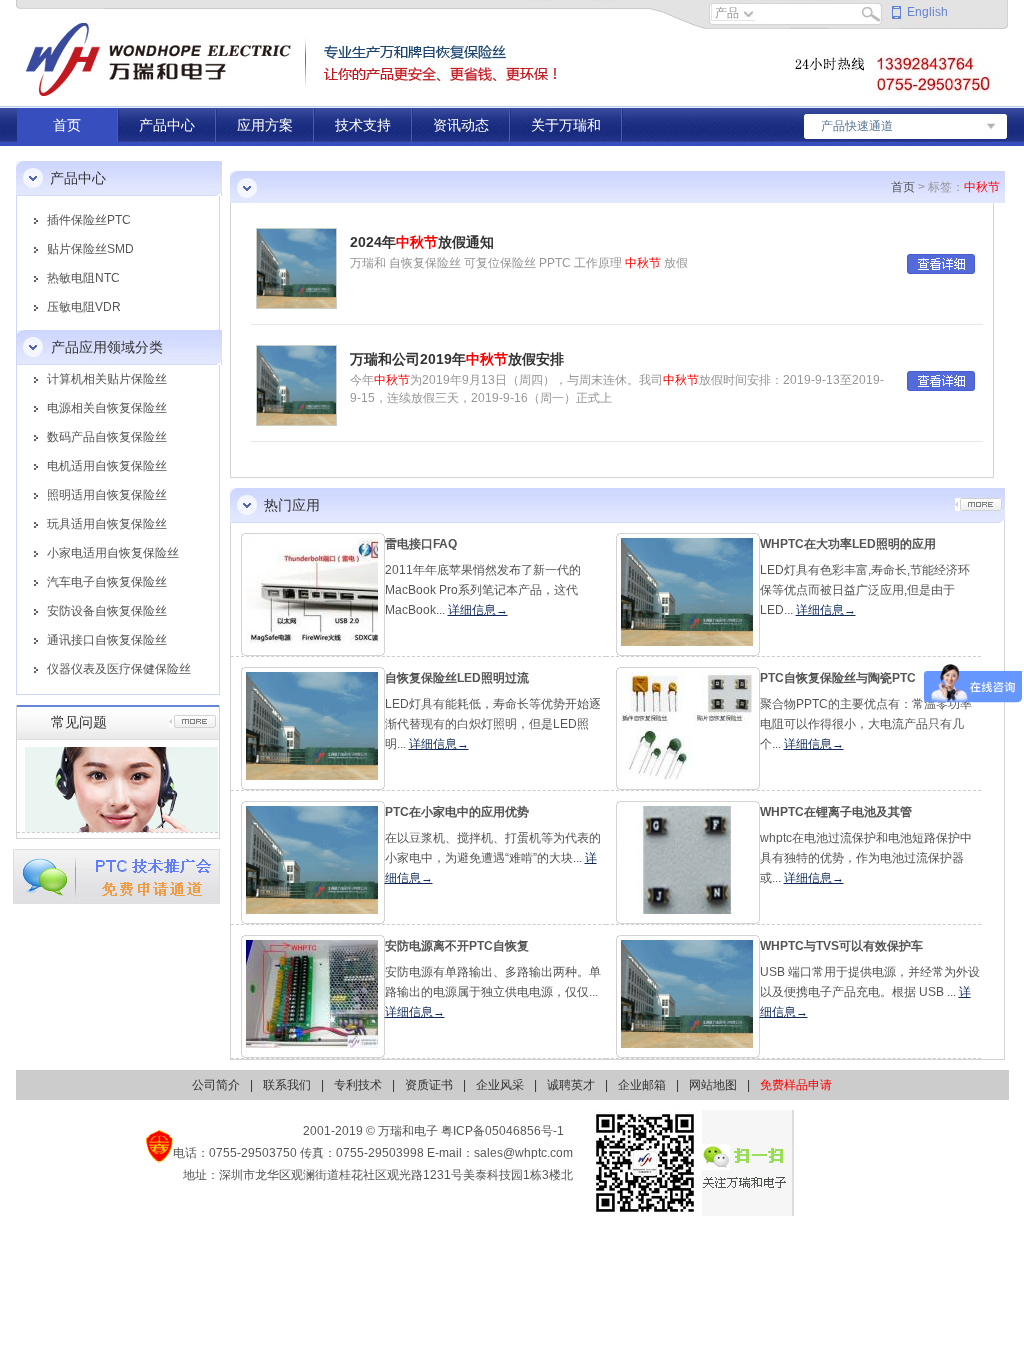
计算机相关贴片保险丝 (107, 379)
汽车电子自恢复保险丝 (107, 582)
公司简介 (216, 1085)
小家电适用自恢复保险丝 (113, 553)
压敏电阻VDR (84, 307)
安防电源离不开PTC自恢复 (457, 946)
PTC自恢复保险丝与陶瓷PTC (838, 678)
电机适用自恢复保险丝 (107, 466)
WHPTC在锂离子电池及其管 (836, 812)
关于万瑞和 (566, 125)
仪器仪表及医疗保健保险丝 (119, 669)
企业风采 (500, 1085)
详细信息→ (478, 610)
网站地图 (713, 1085)
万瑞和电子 (408, 1131)
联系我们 (287, 1085)
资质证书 (429, 1085)
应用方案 (265, 125)
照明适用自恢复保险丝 (107, 495)
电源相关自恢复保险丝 (107, 408)
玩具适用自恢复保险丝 (107, 524)
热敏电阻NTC (83, 278)
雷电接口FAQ (421, 544)
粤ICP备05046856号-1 (502, 1131)
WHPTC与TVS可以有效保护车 (841, 946)
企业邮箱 (642, 1085)
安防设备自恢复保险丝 (107, 611)
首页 (67, 125)
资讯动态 (461, 125)
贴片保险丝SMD (90, 249)
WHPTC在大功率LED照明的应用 (848, 544)
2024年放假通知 (422, 242)
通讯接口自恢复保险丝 (107, 640)
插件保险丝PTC (89, 220)
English (927, 12)
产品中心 (167, 125)
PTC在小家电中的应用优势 (457, 812)
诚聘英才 (571, 1085)
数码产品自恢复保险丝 (107, 437)
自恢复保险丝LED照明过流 (457, 678)
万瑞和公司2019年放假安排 (457, 359)
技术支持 (363, 125)
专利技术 (358, 1085)
